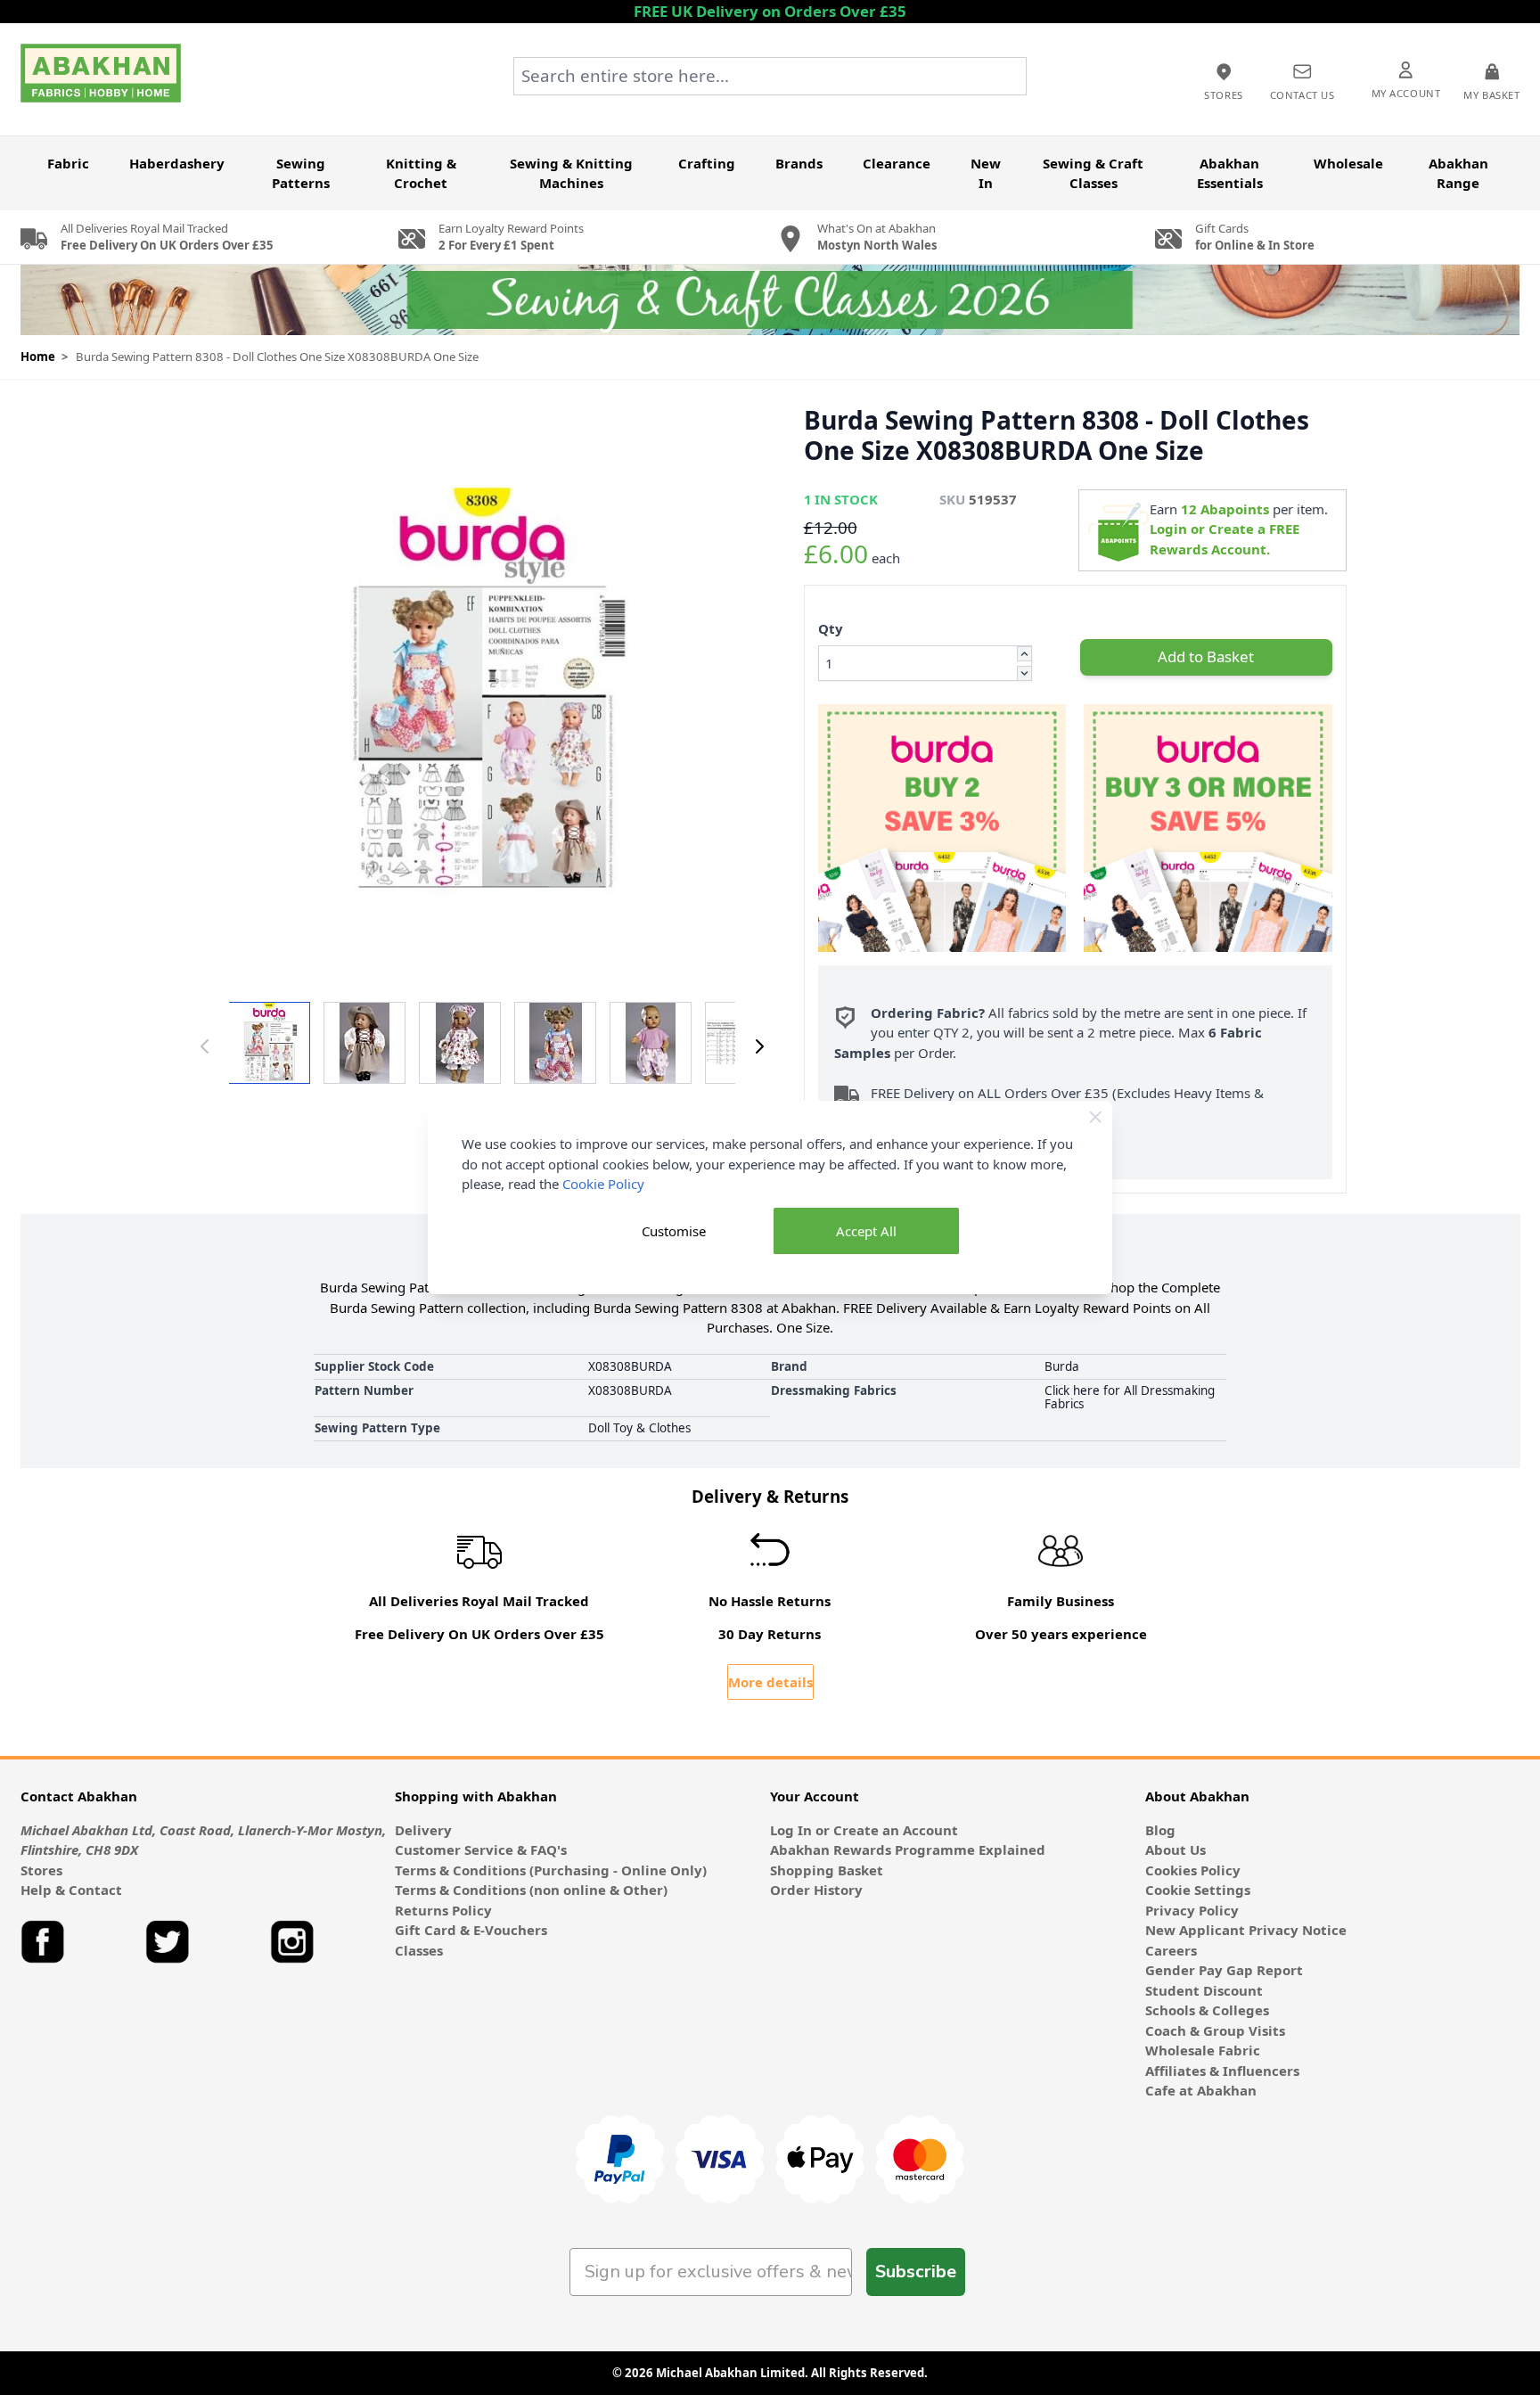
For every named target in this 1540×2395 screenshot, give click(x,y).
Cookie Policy (603, 1184)
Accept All (866, 1231)
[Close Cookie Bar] (1096, 1117)
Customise (674, 1231)
